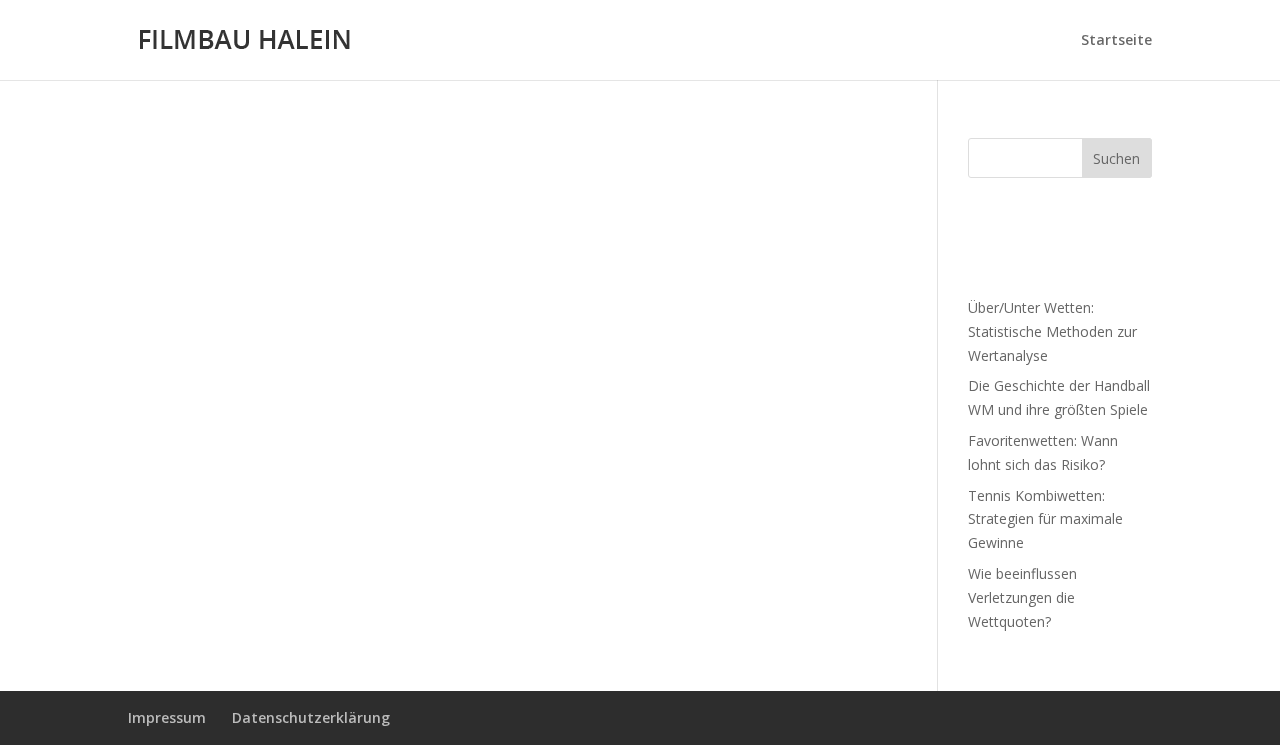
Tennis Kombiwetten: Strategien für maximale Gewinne (1045, 519)
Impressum (167, 717)
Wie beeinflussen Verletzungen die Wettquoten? (1022, 597)
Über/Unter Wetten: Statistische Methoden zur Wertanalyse (1052, 331)
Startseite (1116, 41)
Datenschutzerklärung (311, 717)
